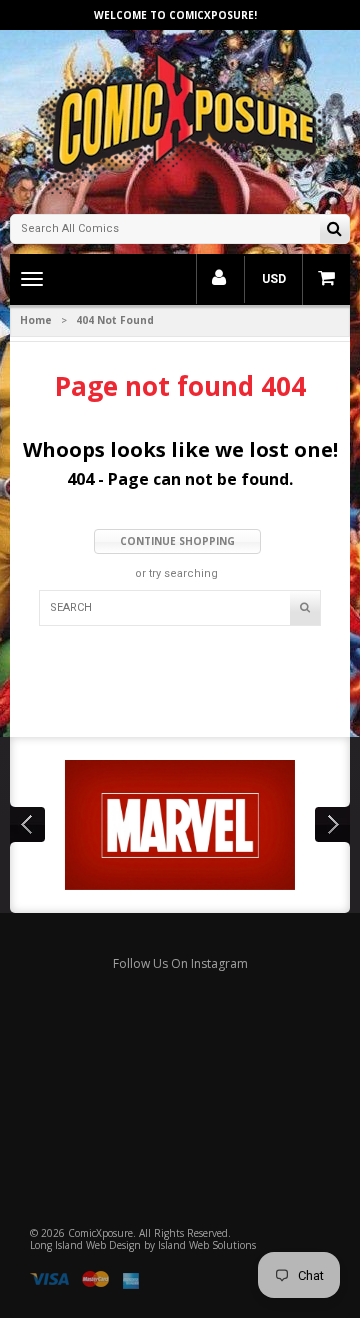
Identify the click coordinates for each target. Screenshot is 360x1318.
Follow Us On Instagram (180, 963)
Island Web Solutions (207, 1245)
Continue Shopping (177, 541)
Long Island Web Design (85, 1245)
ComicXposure (100, 1233)
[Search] (334, 230)
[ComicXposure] (180, 119)
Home (36, 320)
